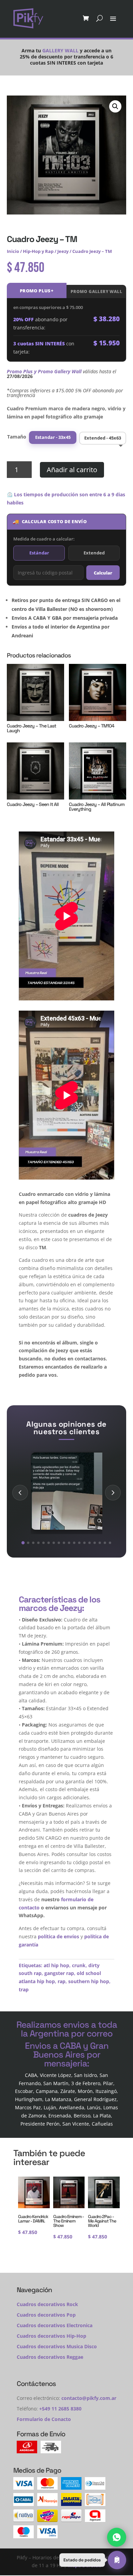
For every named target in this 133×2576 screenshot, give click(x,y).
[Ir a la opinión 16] (100, 1543)
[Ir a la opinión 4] (38, 1543)
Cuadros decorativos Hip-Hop (51, 2336)
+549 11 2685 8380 (60, 2409)
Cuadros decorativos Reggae (50, 2357)
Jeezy (63, 251)
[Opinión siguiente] (113, 1493)
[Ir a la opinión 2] (28, 1543)
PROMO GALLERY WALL (96, 291)
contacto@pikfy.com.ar (89, 2398)
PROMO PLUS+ (37, 291)
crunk (79, 1965)
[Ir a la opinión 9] (64, 1543)
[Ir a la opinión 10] (69, 1543)
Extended (94, 553)
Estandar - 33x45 (53, 437)
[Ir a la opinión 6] (49, 1543)
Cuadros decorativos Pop (46, 2315)
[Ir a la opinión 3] (33, 1543)
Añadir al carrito (72, 470)
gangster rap (59, 1973)
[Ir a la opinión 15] (95, 1543)
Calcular (103, 573)
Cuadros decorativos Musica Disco (57, 2346)
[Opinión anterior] (20, 1493)
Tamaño (17, 437)
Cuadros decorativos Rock (47, 2304)
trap (24, 1989)
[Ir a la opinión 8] (59, 1543)
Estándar (39, 553)
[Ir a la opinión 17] (105, 1543)
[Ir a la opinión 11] (74, 1543)
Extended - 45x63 (103, 438)
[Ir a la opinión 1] (23, 1542)
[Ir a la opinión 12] (79, 1543)
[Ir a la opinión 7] (54, 1543)
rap (62, 1981)
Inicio (13, 251)
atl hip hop (56, 1965)
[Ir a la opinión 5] (43, 1543)
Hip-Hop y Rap (38, 251)
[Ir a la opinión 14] (90, 1543)
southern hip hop (89, 1981)
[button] (115, 106)
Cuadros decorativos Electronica (55, 2325)
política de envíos (58, 1936)
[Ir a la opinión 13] (84, 1543)
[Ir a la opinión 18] (110, 1543)
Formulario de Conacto (44, 2419)
